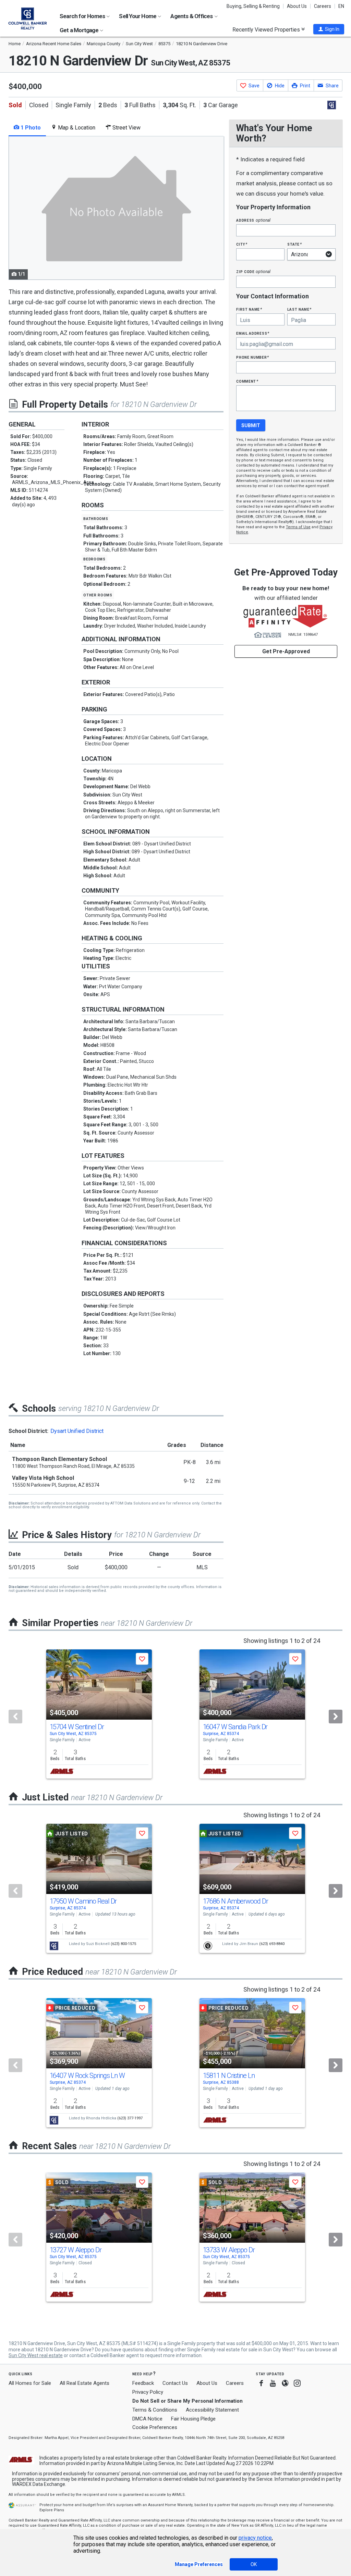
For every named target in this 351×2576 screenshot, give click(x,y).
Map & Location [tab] (76, 128)
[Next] (336, 1717)
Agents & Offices (192, 16)
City (242, 244)
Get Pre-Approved (286, 651)
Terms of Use (298, 527)
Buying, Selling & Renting (253, 6)
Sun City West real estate (36, 2355)
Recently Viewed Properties (267, 29)
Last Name (299, 309)
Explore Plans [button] (52, 2510)
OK (254, 2564)
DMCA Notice (147, 2419)
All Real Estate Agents (84, 2383)
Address (253, 220)
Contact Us (175, 2383)
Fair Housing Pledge (193, 2419)
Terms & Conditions (155, 2410)
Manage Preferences (199, 2564)
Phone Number (253, 357)
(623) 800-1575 (123, 1944)
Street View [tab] (126, 128)
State (294, 244)
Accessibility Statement (212, 2410)
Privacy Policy (148, 2392)
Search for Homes (83, 16)
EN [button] (341, 6)
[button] (329, 29)
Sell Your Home (138, 16)
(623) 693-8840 (272, 1944)
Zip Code (253, 271)
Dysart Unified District (77, 1431)
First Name (249, 309)
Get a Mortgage (80, 30)
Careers (323, 6)
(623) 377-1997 (130, 2118)
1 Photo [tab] (30, 128)
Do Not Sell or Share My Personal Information (187, 2401)
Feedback (143, 2383)
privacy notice (255, 2538)
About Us (297, 6)
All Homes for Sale (30, 2383)
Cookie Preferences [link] (155, 2427)
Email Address (253, 333)
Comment (247, 381)
